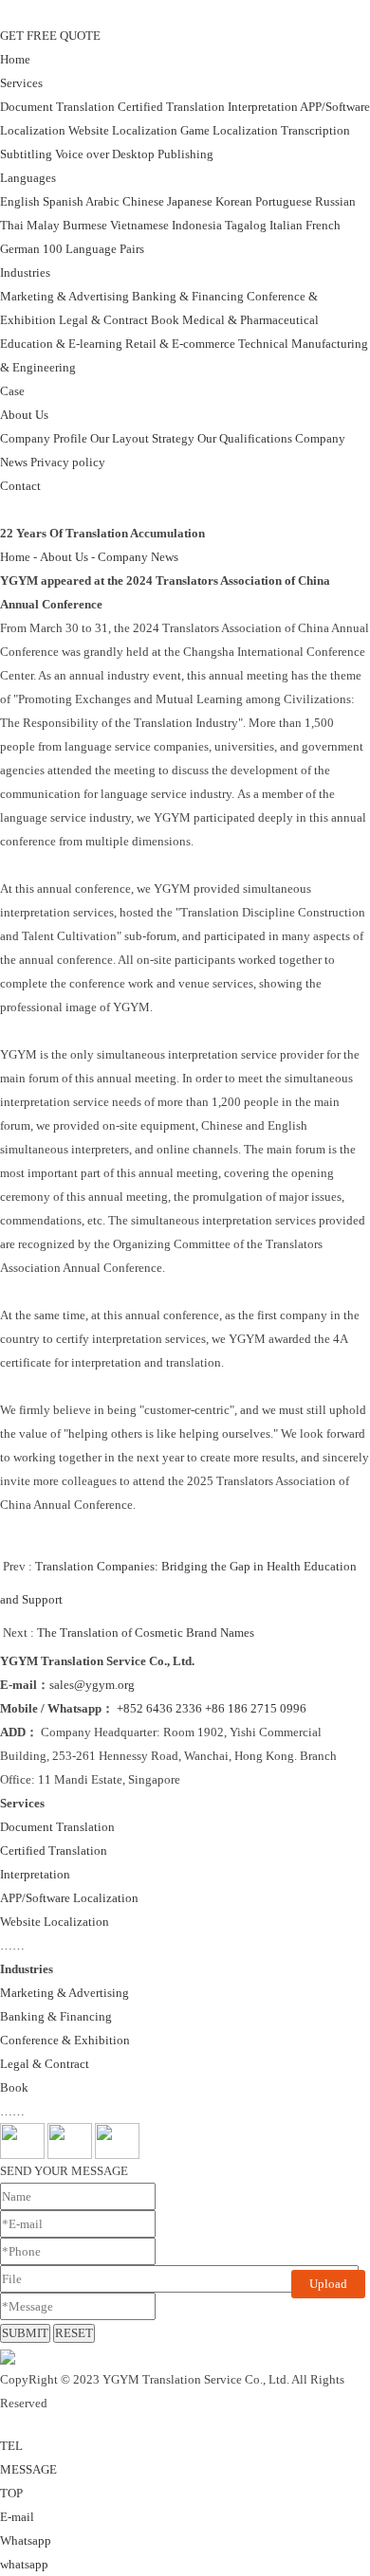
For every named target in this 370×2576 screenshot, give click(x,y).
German (20, 249)
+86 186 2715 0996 (256, 1708)
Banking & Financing (188, 296)
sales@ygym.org (92, 1685)
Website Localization (123, 130)
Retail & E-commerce (180, 344)
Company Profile (44, 438)
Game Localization (229, 130)
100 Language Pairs (93, 249)
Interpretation (263, 107)
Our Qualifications (245, 438)
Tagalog (246, 225)
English (20, 201)
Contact (20, 486)
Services (21, 83)
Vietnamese (139, 225)
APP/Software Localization (69, 1898)
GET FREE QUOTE (50, 36)
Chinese (143, 201)
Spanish (63, 201)
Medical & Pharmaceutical (250, 320)
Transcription (315, 130)
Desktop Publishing (163, 154)
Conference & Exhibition (65, 2040)
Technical (263, 344)
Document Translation (57, 107)
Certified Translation (171, 107)
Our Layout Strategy (142, 438)
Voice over (82, 154)
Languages (28, 178)
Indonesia (197, 225)
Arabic (102, 201)
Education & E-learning (61, 344)
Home (15, 59)
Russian (335, 201)
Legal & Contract (103, 320)
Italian (286, 225)
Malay (43, 225)
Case (12, 391)
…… (12, 1945)
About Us (24, 415)
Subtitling (26, 154)
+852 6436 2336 (159, 1708)
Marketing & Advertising (65, 296)
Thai (12, 225)
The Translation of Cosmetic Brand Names (146, 1633)
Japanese (190, 201)
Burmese (85, 225)
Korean (234, 201)
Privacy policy (68, 462)
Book (165, 320)
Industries (25, 272)
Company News (138, 557)
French (323, 225)
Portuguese (284, 201)
